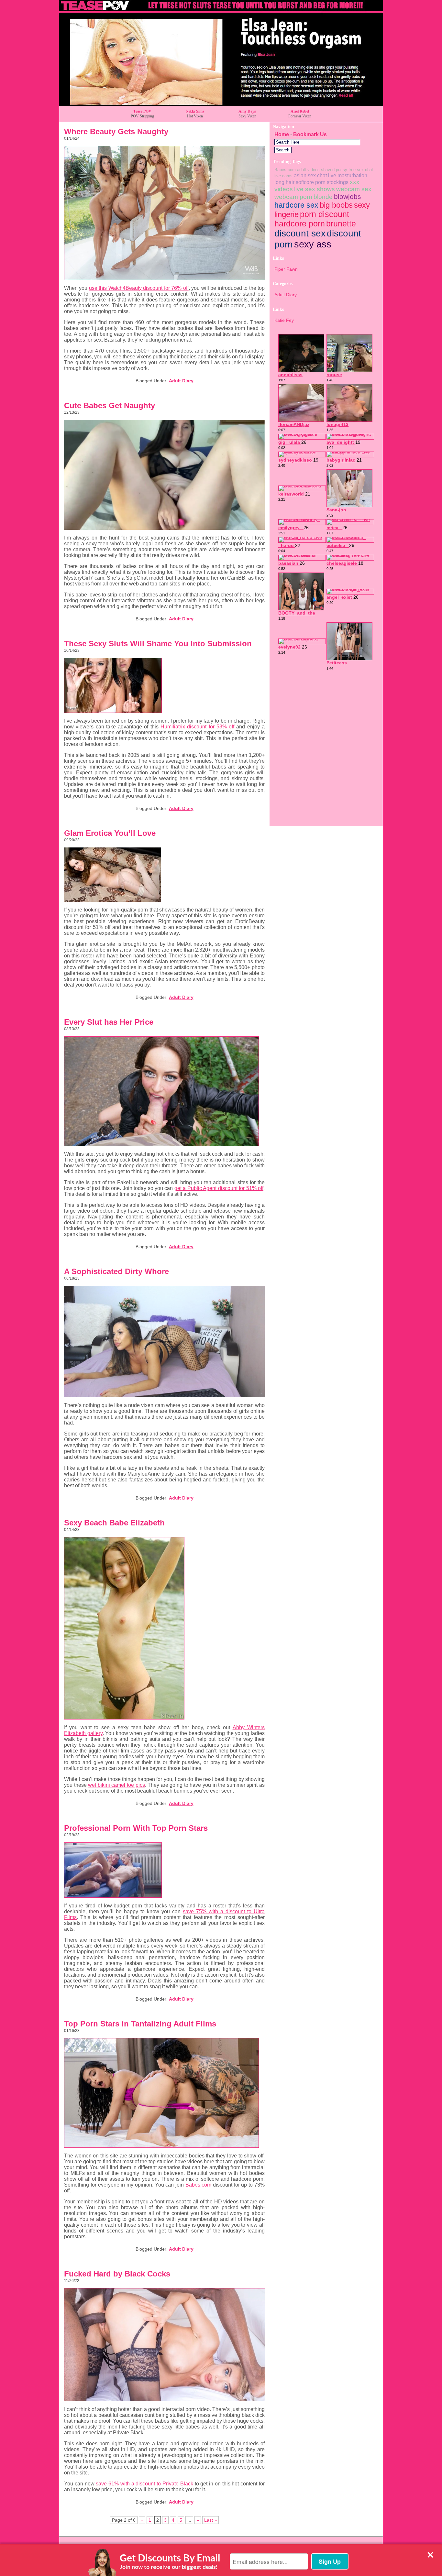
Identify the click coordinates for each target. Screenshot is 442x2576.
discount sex (300, 233)
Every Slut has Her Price (109, 1022)
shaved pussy (334, 170)
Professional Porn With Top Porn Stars (136, 1828)
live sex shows (315, 189)
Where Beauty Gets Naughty (116, 131)
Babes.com (285, 170)
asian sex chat (310, 175)
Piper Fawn (286, 269)
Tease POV (142, 111)
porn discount (325, 214)
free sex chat (361, 170)
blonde (323, 197)
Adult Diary (181, 381)
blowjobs (348, 196)
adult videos (308, 170)
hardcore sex (296, 205)
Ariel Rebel (300, 111)
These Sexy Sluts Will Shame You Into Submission (158, 644)
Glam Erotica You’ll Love (110, 833)
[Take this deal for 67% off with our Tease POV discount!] (221, 104)
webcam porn (293, 197)
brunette (341, 224)
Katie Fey (284, 320)
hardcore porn (300, 224)
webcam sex (354, 189)
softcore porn (311, 182)
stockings (338, 182)
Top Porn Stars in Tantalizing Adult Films (140, 2024)
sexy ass (313, 244)
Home (282, 134)
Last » (210, 2520)
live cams (283, 176)
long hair (284, 182)
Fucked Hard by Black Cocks (117, 2274)
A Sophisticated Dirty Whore (116, 1271)
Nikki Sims (195, 111)
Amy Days (247, 111)
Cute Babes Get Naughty (110, 405)
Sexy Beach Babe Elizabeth (114, 1523)
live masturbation (348, 175)
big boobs (336, 205)
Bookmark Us (310, 134)
